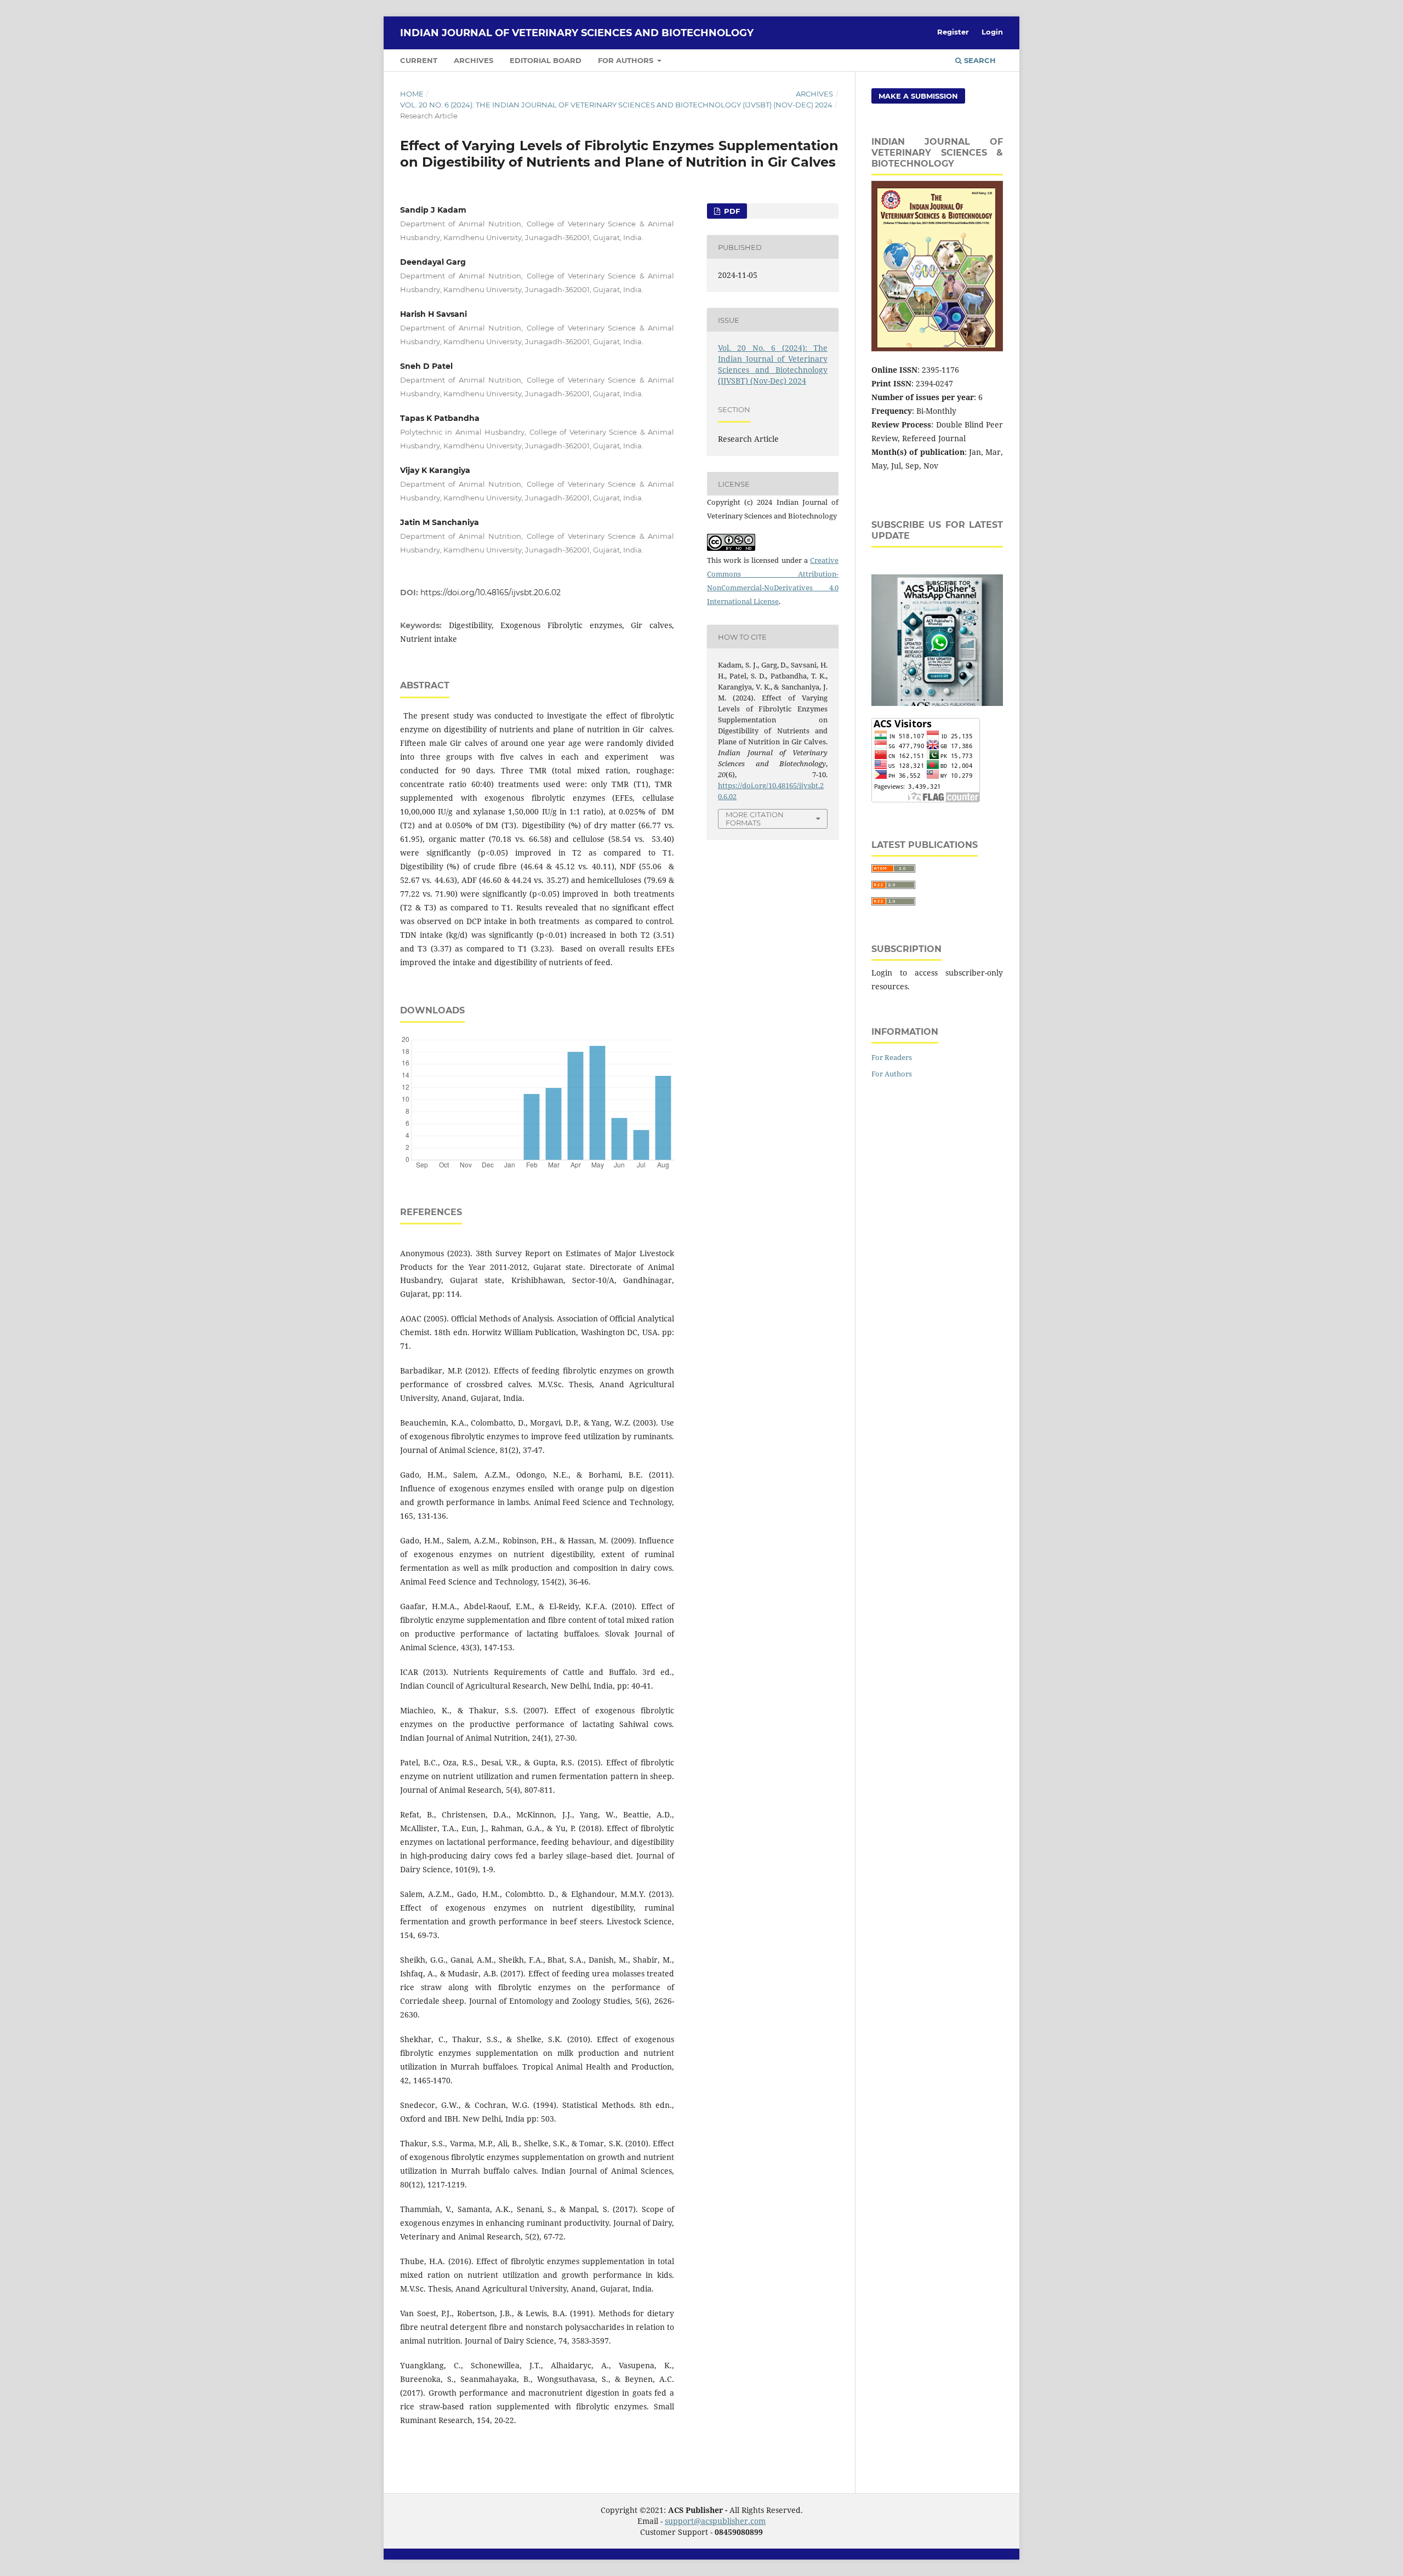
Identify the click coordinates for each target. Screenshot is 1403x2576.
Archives (474, 60)
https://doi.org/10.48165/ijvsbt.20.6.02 (491, 592)
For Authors (627, 60)
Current (419, 60)
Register (953, 32)
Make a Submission (918, 96)
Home (412, 94)
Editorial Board (546, 60)
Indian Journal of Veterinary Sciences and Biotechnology (577, 33)
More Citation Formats (755, 819)
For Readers (892, 1057)
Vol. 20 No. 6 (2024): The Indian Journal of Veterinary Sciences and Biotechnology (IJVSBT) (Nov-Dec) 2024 (616, 105)
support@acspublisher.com (715, 2521)
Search (979, 60)
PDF (731, 211)
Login (992, 32)
